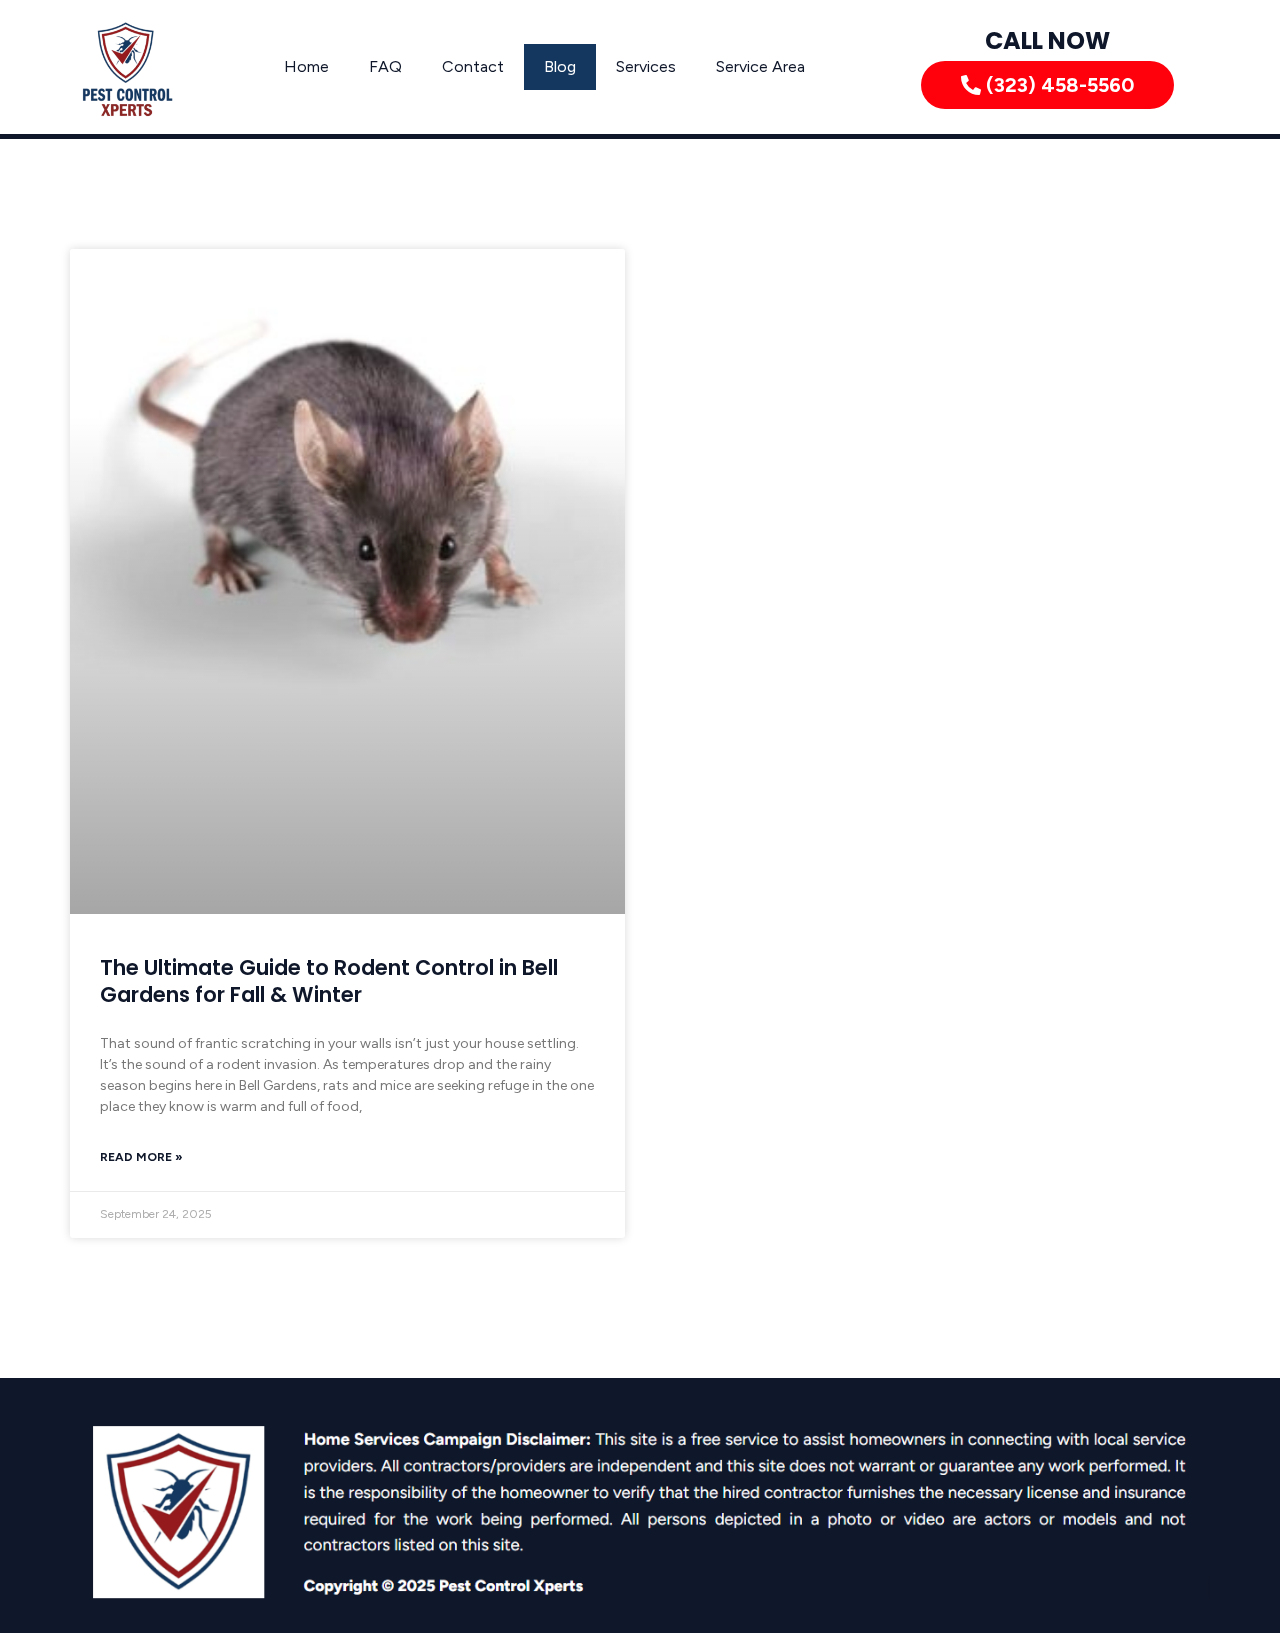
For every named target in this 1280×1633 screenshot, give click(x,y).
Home (306, 66)
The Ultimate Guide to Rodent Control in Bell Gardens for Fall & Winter (329, 981)
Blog (560, 66)
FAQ (385, 66)
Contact (473, 66)
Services (646, 66)
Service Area (760, 66)
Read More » (141, 1157)
